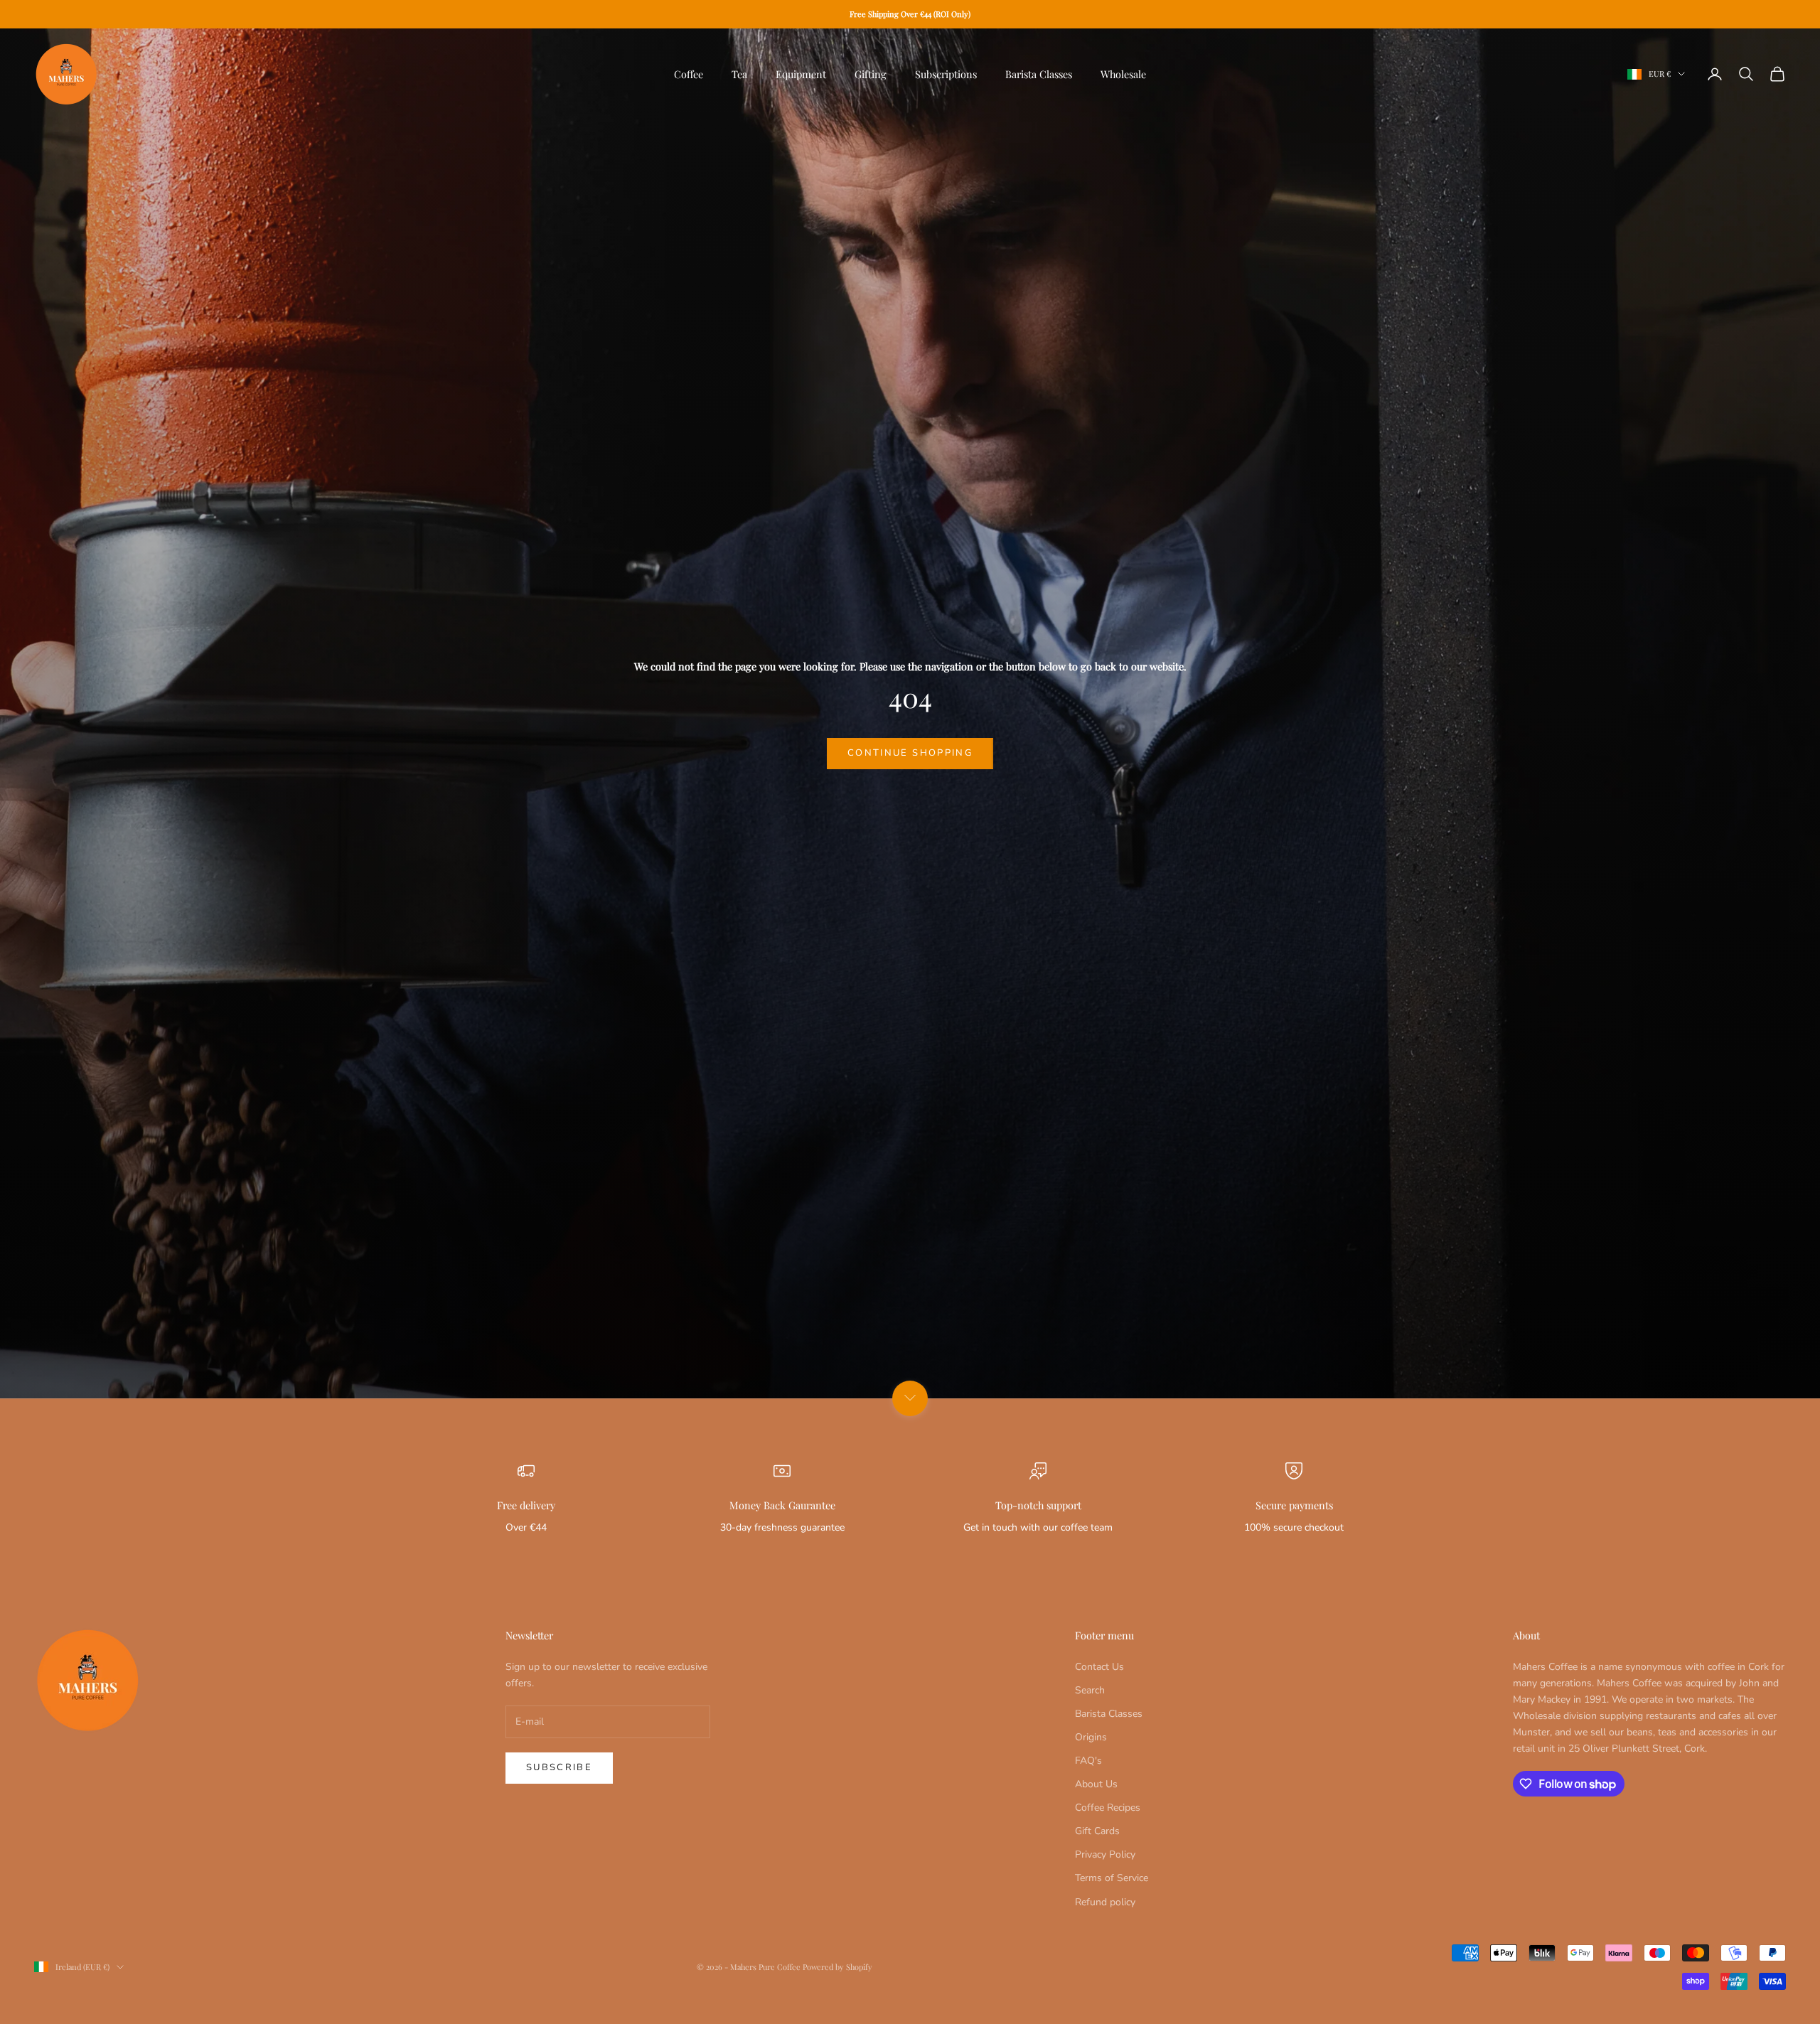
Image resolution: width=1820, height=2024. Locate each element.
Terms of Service (1112, 1878)
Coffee (689, 74)
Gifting (871, 74)
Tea (739, 74)
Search (1090, 1690)
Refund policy (1105, 1902)
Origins (1091, 1737)
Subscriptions (946, 74)
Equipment (801, 74)
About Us (1096, 1784)
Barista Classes (1039, 74)
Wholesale (1123, 74)
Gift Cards (1097, 1831)
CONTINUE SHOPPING (910, 753)
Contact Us (1099, 1667)
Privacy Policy (1105, 1854)
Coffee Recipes (1108, 1808)
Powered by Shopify (837, 1967)
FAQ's (1088, 1761)
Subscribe (559, 1767)
